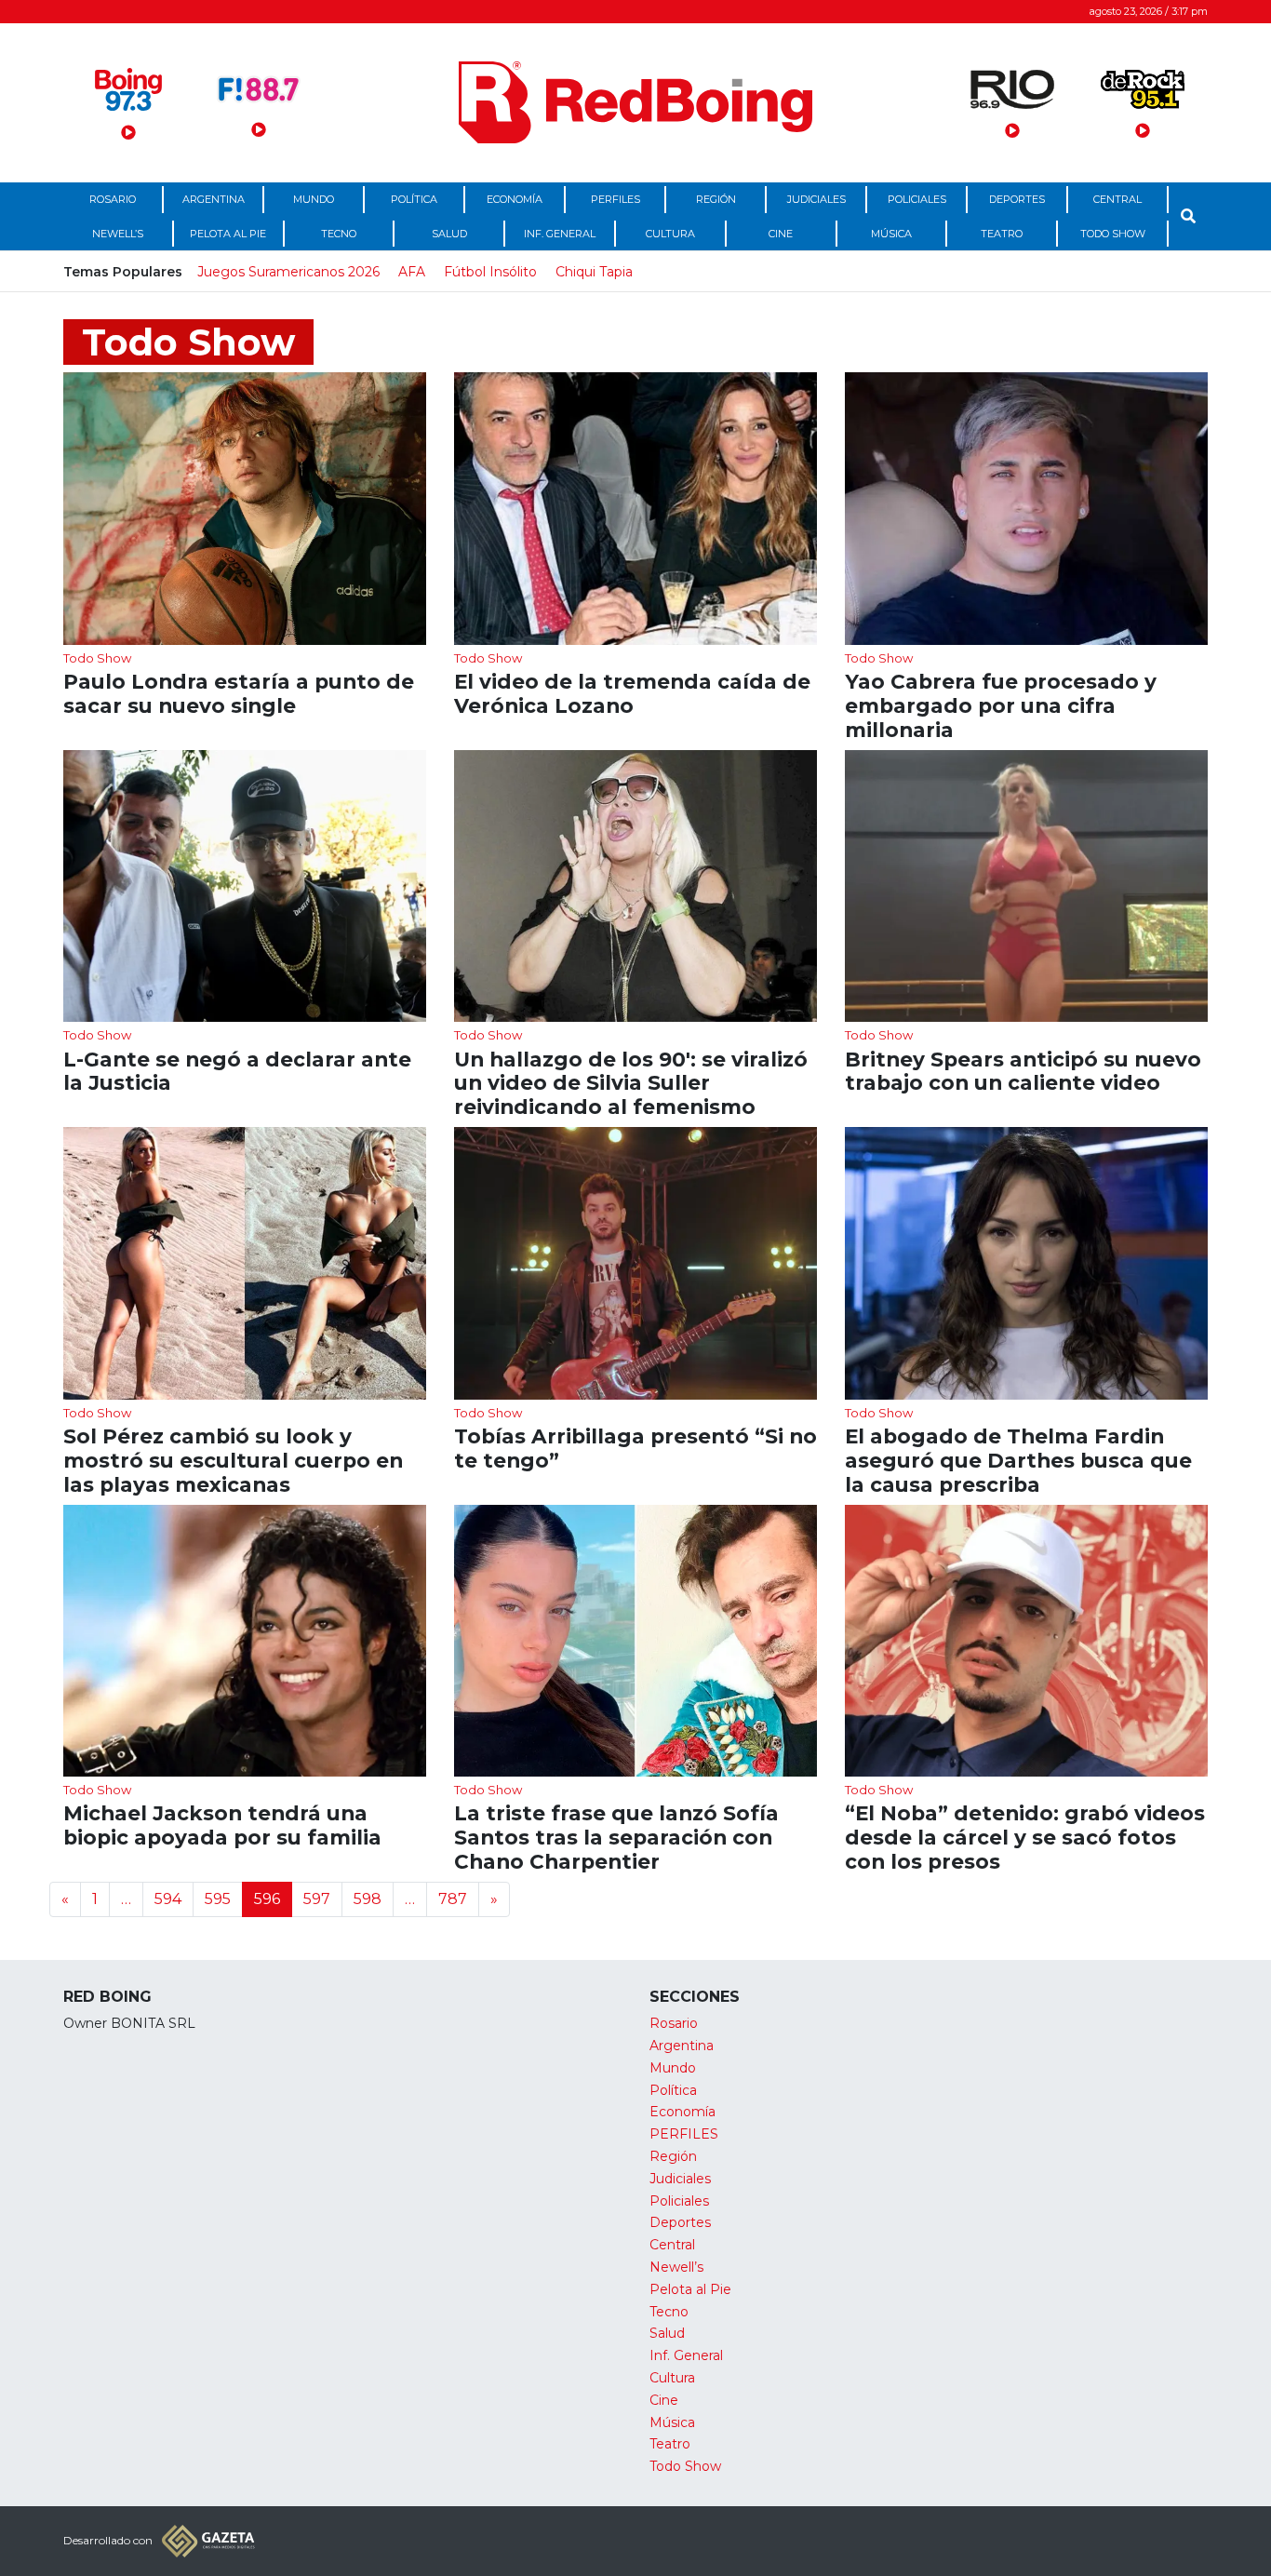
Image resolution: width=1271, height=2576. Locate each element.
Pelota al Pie (228, 234)
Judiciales (816, 199)
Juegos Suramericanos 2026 (288, 272)
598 (368, 1899)
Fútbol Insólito (490, 272)
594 (168, 1899)
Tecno (339, 234)
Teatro (1002, 234)
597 (317, 1899)
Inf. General (560, 234)
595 (218, 1899)
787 (453, 1899)
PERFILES (615, 199)
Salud (449, 234)
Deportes (1017, 199)
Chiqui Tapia (594, 272)
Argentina (214, 199)
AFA (412, 272)
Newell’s (118, 234)
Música (891, 234)
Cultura (670, 234)
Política (414, 199)
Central (1117, 199)
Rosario (113, 199)
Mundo (314, 199)
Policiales (917, 199)
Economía (515, 199)
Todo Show (1113, 234)
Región (716, 199)
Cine (781, 234)
